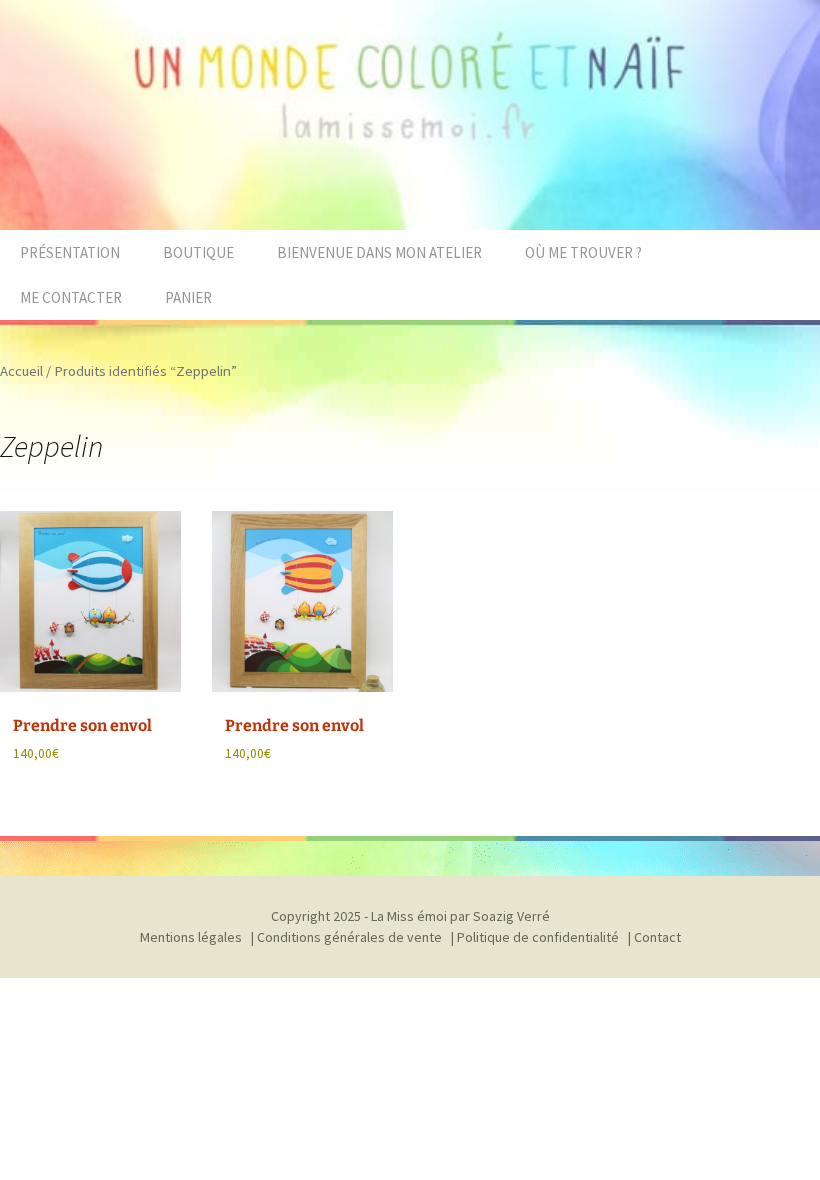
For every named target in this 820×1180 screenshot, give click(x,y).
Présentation (70, 252)
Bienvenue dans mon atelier (379, 252)
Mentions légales (191, 937)
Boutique (198, 252)
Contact (657, 937)
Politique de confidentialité (538, 937)
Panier (188, 297)
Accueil (21, 371)
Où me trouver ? (583, 252)
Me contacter (71, 297)
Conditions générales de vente (349, 937)
